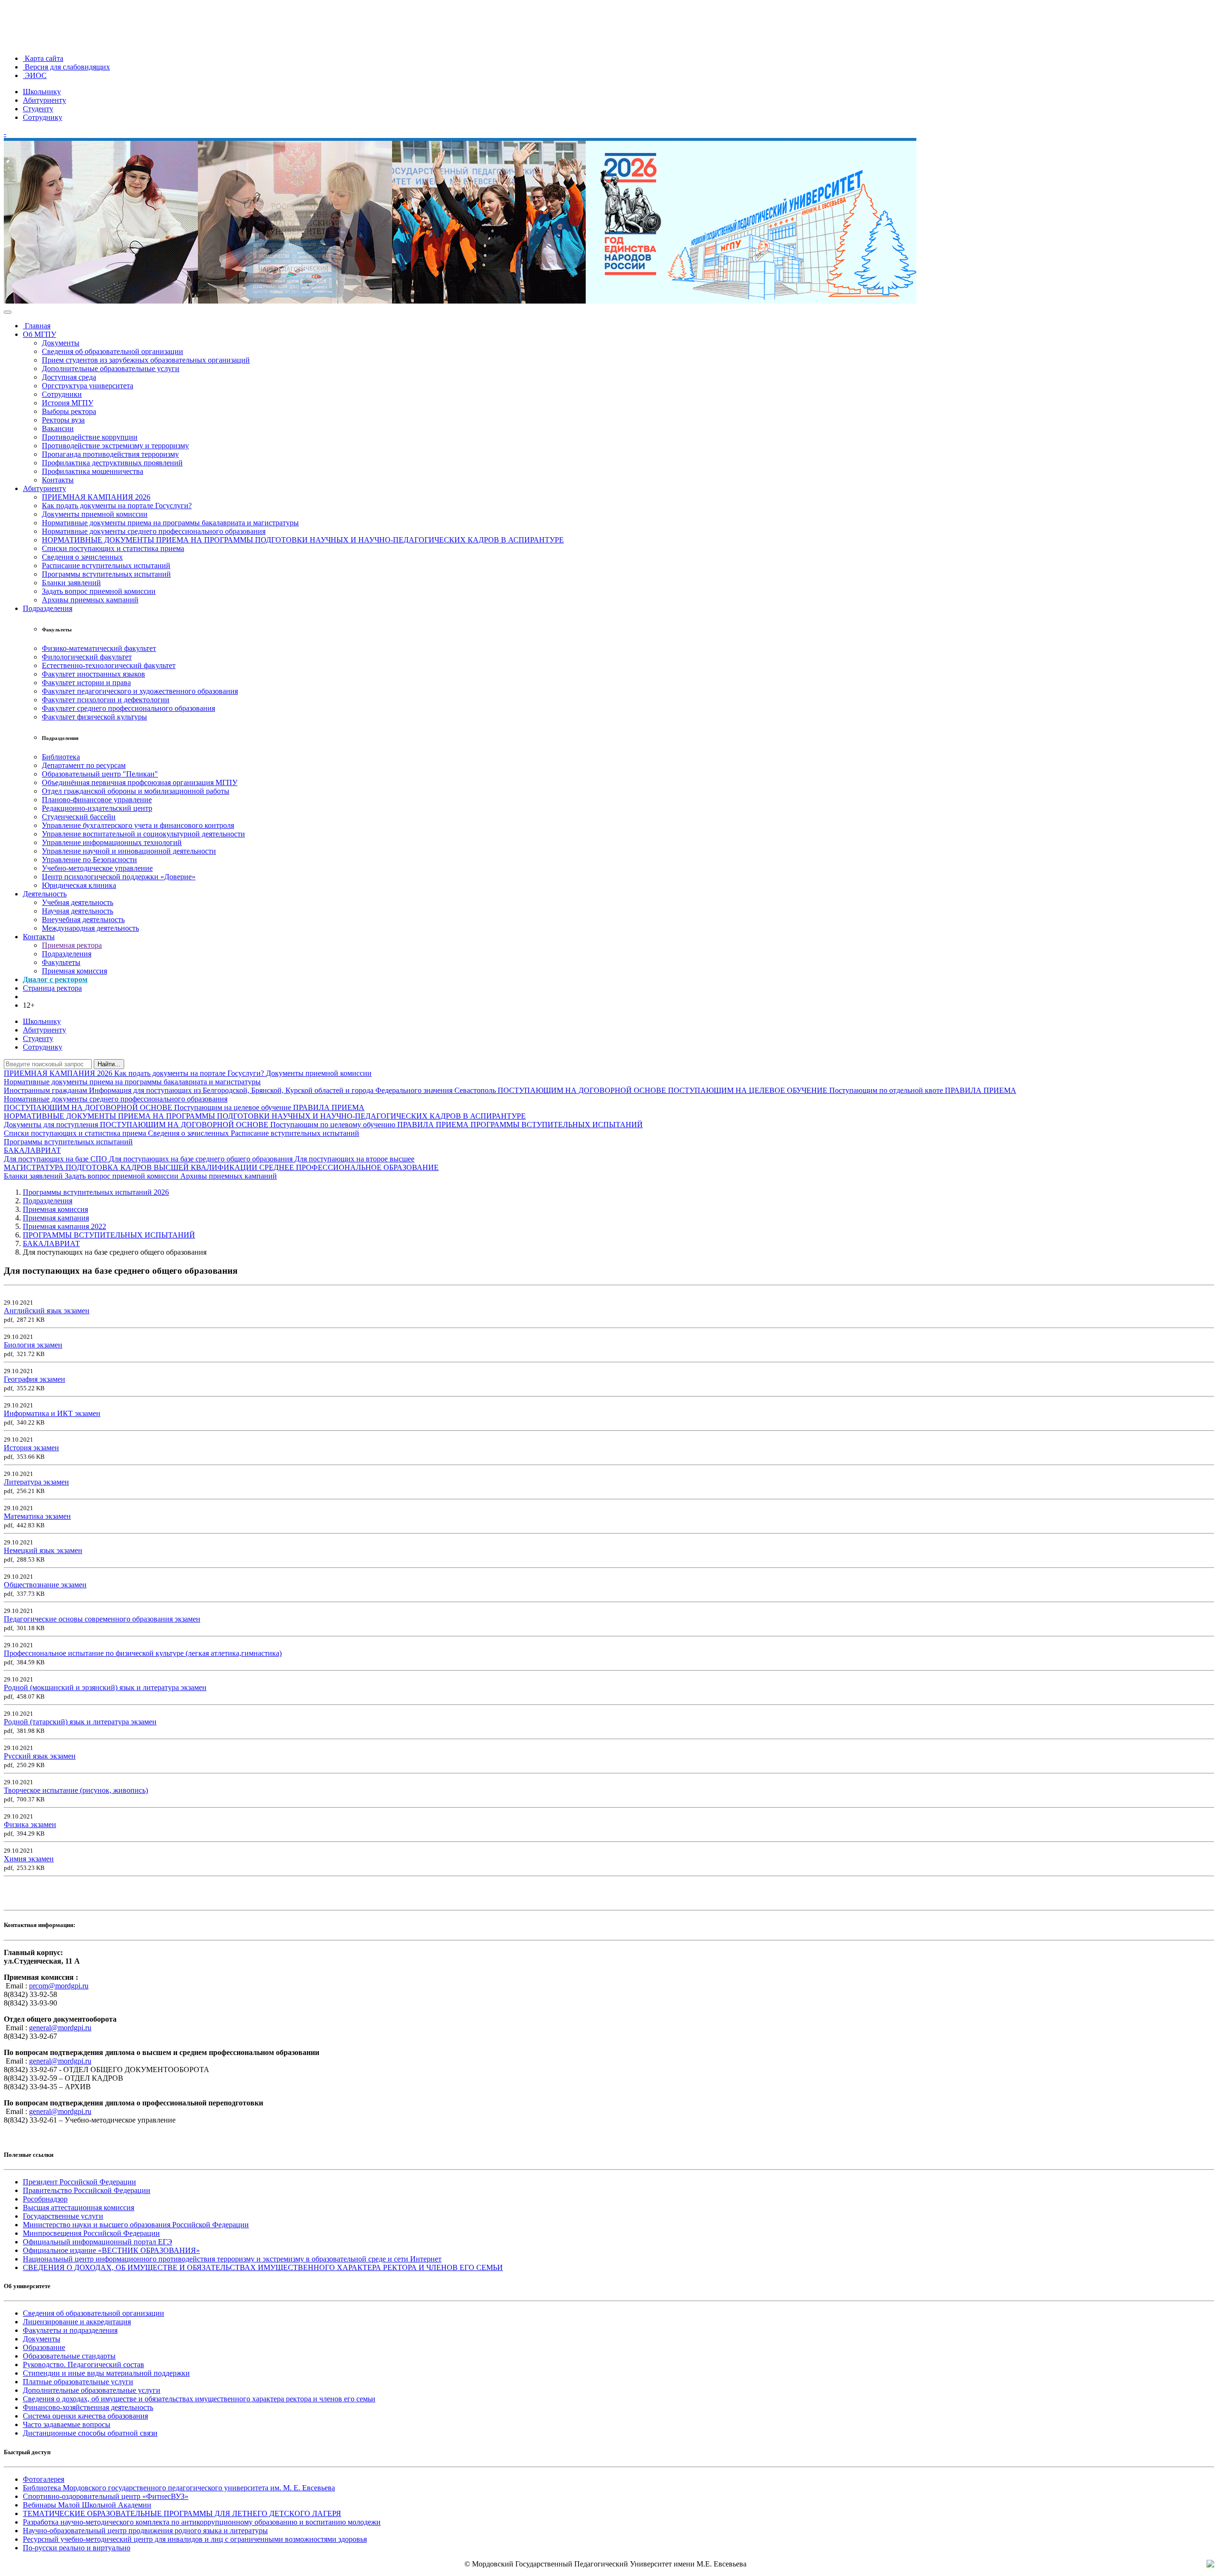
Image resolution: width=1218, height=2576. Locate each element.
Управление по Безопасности (89, 860)
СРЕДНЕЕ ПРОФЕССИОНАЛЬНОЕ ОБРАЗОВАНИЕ (349, 1167)
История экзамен (31, 1448)
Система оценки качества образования (85, 2416)
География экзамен (34, 1379)
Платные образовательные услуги (78, 2382)
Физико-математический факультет (99, 648)
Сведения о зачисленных (82, 557)
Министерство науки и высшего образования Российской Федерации (136, 2225)
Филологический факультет (87, 657)
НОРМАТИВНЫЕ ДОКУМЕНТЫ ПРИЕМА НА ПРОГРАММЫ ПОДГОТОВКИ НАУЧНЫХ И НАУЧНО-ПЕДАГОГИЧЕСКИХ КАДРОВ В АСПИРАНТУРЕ (303, 540)
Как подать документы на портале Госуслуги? (117, 506)
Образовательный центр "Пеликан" (100, 774)
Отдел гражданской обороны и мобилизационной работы (136, 791)
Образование (44, 2347)
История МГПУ (68, 403)
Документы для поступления (52, 1125)
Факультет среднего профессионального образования (128, 708)
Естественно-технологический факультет (109, 665)
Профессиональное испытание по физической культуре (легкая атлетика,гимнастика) (143, 1653)
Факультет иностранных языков (93, 674)
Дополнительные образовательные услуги (111, 369)
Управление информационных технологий (112, 842)
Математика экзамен (37, 1516)
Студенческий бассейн (79, 817)
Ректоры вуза (63, 420)
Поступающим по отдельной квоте (887, 1090)
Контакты (58, 480)
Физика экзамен (30, 1824)
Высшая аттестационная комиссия (79, 2207)
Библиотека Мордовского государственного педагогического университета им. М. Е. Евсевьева (179, 2488)
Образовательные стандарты (69, 2356)
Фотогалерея (44, 2479)
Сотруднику (43, 117)
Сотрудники (62, 394)
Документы (61, 343)
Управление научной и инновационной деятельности (129, 851)
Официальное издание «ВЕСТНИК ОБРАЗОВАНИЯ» (111, 2250)
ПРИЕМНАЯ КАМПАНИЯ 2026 (96, 497)
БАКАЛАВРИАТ (32, 1150)
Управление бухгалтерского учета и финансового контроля (138, 825)
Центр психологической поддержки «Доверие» (119, 877)
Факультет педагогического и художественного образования (140, 691)
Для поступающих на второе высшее (354, 1159)
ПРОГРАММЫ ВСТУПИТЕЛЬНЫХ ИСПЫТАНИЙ (557, 1125)
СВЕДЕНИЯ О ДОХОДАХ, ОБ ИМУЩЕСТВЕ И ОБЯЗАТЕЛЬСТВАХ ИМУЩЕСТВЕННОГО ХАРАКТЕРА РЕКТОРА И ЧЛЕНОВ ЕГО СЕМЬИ (263, 2267)
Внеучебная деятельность (83, 919)
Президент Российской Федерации (79, 2182)
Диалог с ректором (55, 979)
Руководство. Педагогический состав (83, 2365)
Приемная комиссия (74, 971)
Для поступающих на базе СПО (56, 1159)
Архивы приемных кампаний (90, 600)
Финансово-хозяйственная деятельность (88, 2407)
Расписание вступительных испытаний (106, 565)
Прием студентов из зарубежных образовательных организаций (146, 360)
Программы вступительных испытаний (106, 574)
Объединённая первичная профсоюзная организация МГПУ (140, 782)
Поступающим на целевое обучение (234, 1107)
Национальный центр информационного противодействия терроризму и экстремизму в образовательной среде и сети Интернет (232, 2259)
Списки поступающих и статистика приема (113, 548)
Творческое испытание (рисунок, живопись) (76, 1790)
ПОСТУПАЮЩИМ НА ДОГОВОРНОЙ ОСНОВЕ (583, 1090)
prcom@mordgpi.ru (59, 1986)
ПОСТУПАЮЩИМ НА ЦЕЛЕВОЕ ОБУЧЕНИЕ (749, 1090)
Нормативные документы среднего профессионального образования (154, 531)
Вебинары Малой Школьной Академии (87, 2505)
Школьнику (42, 92)
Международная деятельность (90, 928)
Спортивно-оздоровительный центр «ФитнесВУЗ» (106, 2496)
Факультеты (61, 962)
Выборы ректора (69, 411)
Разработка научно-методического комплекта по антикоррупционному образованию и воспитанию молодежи (202, 2522)
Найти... (109, 1064)
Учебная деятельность (78, 902)
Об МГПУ (39, 334)
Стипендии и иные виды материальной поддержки (106, 2373)
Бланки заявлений (71, 583)
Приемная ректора (72, 945)
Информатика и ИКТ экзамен (52, 1413)
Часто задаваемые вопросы (67, 2424)
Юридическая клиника (79, 885)
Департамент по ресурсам (84, 765)
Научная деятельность (78, 911)
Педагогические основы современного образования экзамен (102, 1619)
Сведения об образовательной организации (113, 351)
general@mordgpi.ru (60, 2028)
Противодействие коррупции (90, 437)
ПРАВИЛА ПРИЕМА (981, 1090)
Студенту (38, 109)
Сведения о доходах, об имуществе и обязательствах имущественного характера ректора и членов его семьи (199, 2399)
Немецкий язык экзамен (43, 1550)
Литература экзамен (36, 1482)
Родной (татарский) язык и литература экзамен (80, 1722)
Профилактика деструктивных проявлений (112, 463)
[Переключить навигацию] (8, 312)
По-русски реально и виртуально (77, 2548)
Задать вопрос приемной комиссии (99, 591)
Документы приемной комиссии (95, 514)
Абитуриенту (44, 100)
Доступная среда (69, 377)
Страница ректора (52, 988)
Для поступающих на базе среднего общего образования (202, 1159)
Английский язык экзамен (47, 1311)
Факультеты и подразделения (70, 2330)
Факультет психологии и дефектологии (106, 700)
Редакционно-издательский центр (97, 808)
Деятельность (45, 894)
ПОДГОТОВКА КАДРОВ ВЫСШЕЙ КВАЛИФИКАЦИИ (162, 1167)
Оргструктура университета (88, 386)
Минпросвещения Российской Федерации (91, 2233)
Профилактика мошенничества (93, 471)
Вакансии (58, 428)
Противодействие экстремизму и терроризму (115, 446)
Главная (37, 326)
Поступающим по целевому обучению (334, 1125)
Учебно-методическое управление (97, 868)
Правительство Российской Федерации (87, 2190)
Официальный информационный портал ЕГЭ (98, 2242)
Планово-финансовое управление (97, 800)
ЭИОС (35, 75)
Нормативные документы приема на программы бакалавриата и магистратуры (170, 523)
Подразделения (48, 608)
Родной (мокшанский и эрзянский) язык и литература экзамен (105, 1687)
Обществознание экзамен (45, 1585)
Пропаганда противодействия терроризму (110, 454)
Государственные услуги (63, 2216)
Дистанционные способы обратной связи (90, 2433)
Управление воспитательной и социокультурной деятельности (143, 834)
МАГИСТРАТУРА (35, 1167)
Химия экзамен (29, 1859)
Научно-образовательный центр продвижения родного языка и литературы (145, 2531)
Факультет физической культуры (94, 717)
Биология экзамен (33, 1345)
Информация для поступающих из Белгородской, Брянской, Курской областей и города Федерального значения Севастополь (293, 1090)
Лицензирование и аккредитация (77, 2322)
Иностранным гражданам (46, 1090)
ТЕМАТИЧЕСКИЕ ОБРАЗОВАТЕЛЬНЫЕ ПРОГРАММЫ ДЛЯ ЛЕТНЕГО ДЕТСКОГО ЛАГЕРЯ (182, 2513)
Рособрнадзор (45, 2199)
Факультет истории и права (86, 683)
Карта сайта (43, 58)
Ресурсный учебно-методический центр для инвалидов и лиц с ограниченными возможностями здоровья (195, 2539)
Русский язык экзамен (40, 1756)
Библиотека (61, 757)
